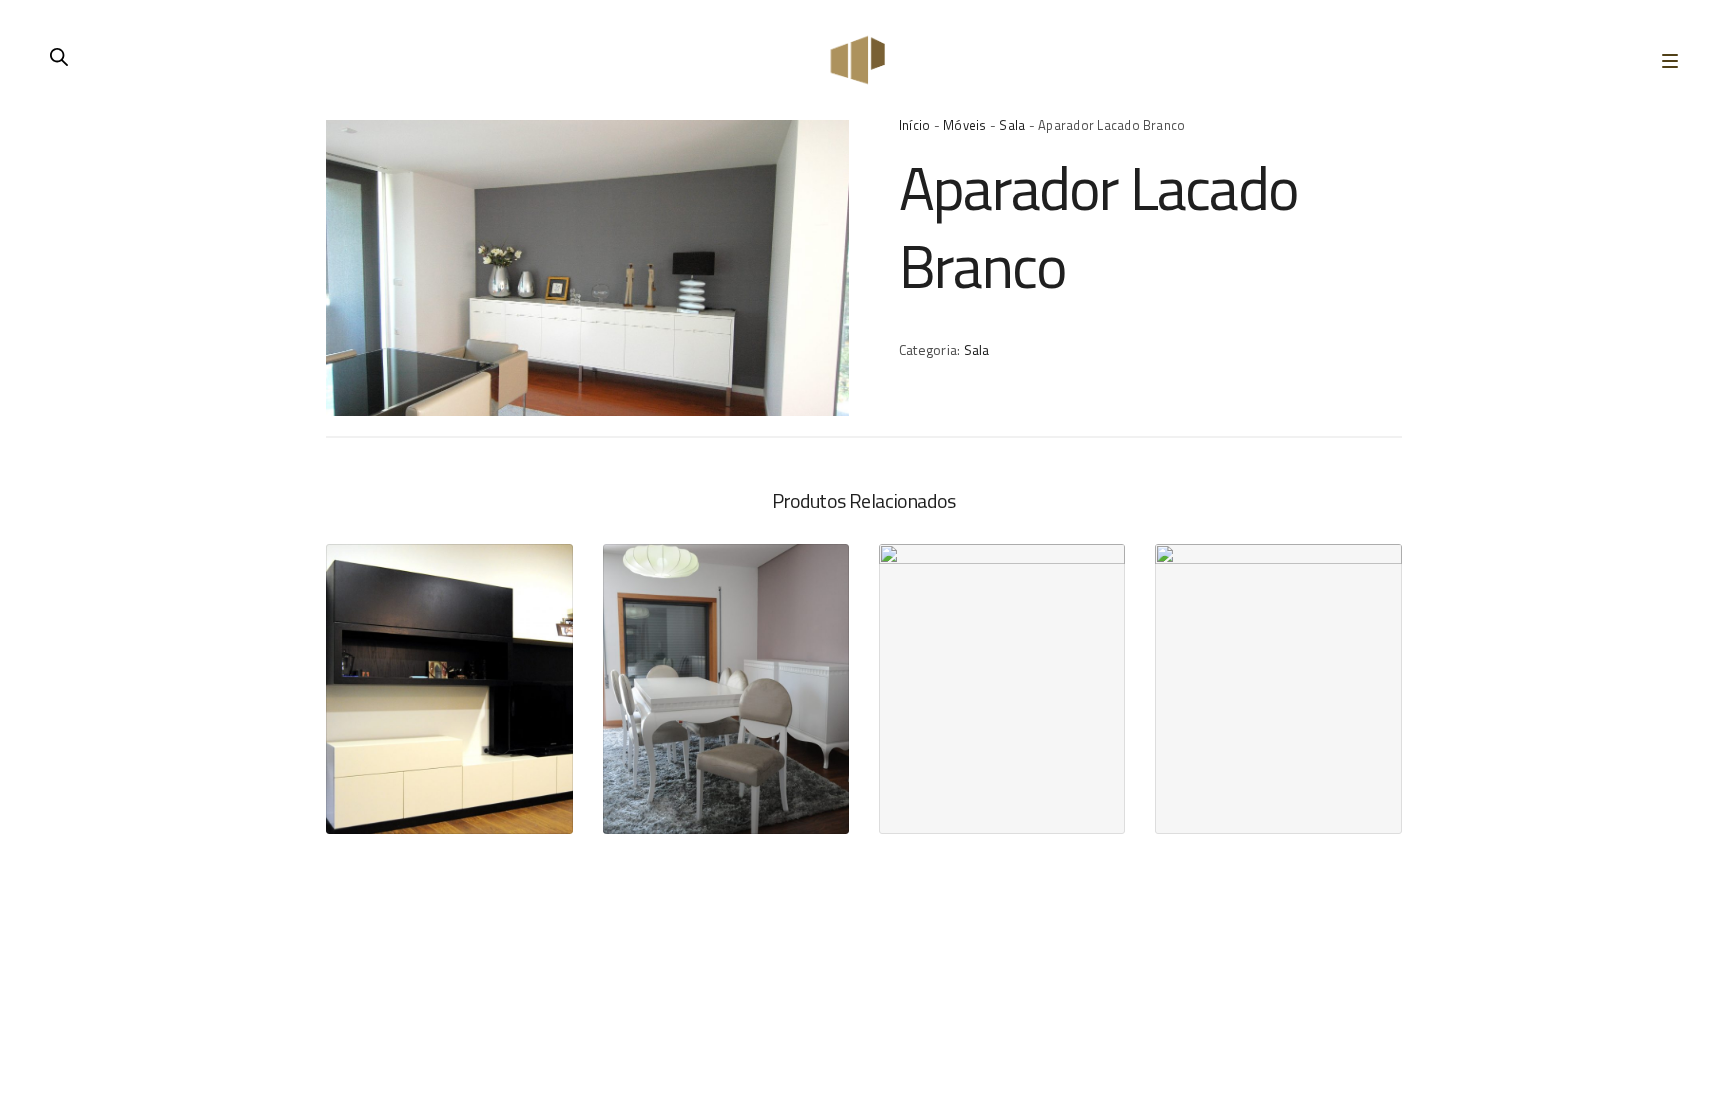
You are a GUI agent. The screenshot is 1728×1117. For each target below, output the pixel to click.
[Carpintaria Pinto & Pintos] (858, 60)
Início (914, 125)
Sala (1012, 125)
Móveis (964, 125)
